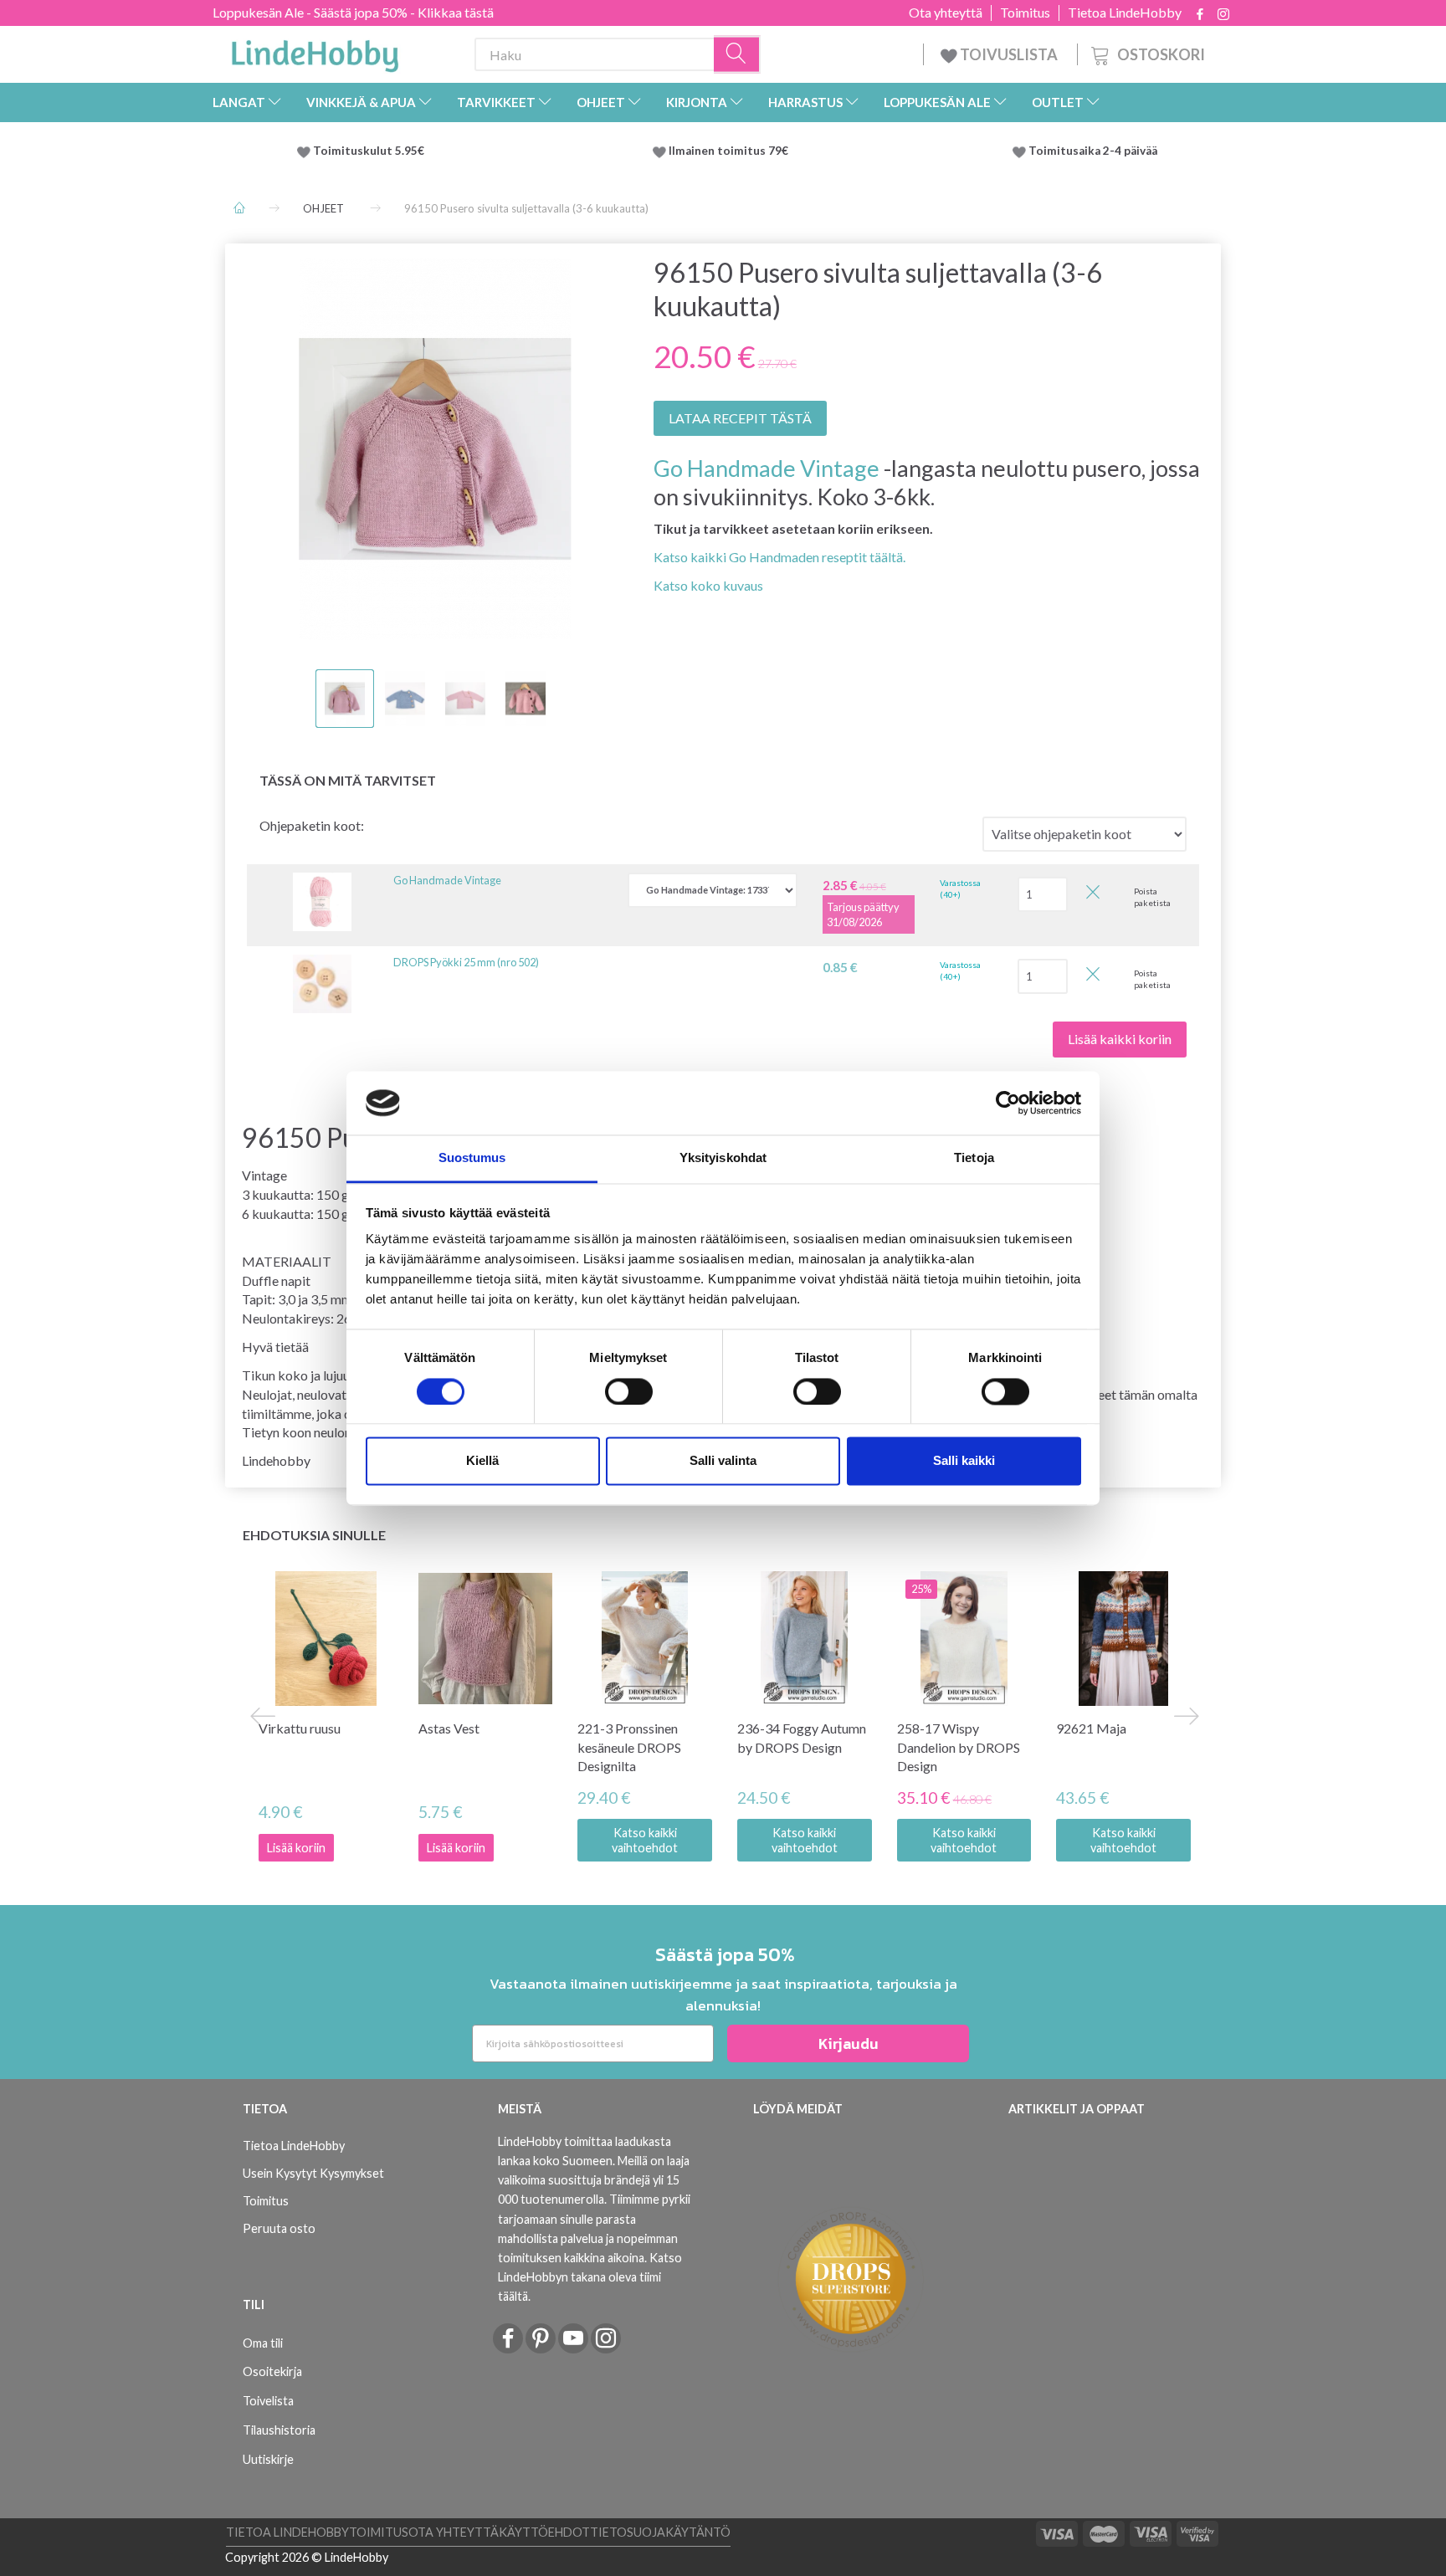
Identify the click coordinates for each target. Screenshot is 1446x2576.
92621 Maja (1091, 1728)
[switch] (629, 1391)
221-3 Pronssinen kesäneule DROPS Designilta (629, 1747)
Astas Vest (449, 1728)
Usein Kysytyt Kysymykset (313, 2173)
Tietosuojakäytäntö (660, 2532)
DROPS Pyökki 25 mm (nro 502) (466, 962)
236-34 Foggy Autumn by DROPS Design (802, 1738)
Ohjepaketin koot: (312, 825)
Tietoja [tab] (974, 1158)
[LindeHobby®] (315, 51)
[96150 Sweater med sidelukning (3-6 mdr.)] (435, 449)
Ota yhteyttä (946, 13)
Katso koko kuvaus (708, 585)
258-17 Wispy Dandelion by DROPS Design (959, 1747)
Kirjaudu (849, 2043)
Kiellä (482, 1461)
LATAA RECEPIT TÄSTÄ (740, 418)
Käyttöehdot (544, 2532)
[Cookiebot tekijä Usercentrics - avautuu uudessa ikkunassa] (1008, 1103)
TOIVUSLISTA (1009, 54)
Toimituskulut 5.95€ (369, 151)
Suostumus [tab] (472, 1158)
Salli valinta (723, 1461)
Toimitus (1025, 13)
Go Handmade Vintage (767, 468)
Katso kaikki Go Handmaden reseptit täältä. (779, 557)
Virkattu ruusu (300, 1728)
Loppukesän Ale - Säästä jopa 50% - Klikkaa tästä (353, 12)
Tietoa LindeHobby (1125, 13)
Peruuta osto (279, 2228)
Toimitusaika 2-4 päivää (1093, 151)
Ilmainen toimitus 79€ (731, 151)
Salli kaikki (964, 1461)
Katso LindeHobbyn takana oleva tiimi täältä (590, 2277)
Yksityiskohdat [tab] (723, 1158)
